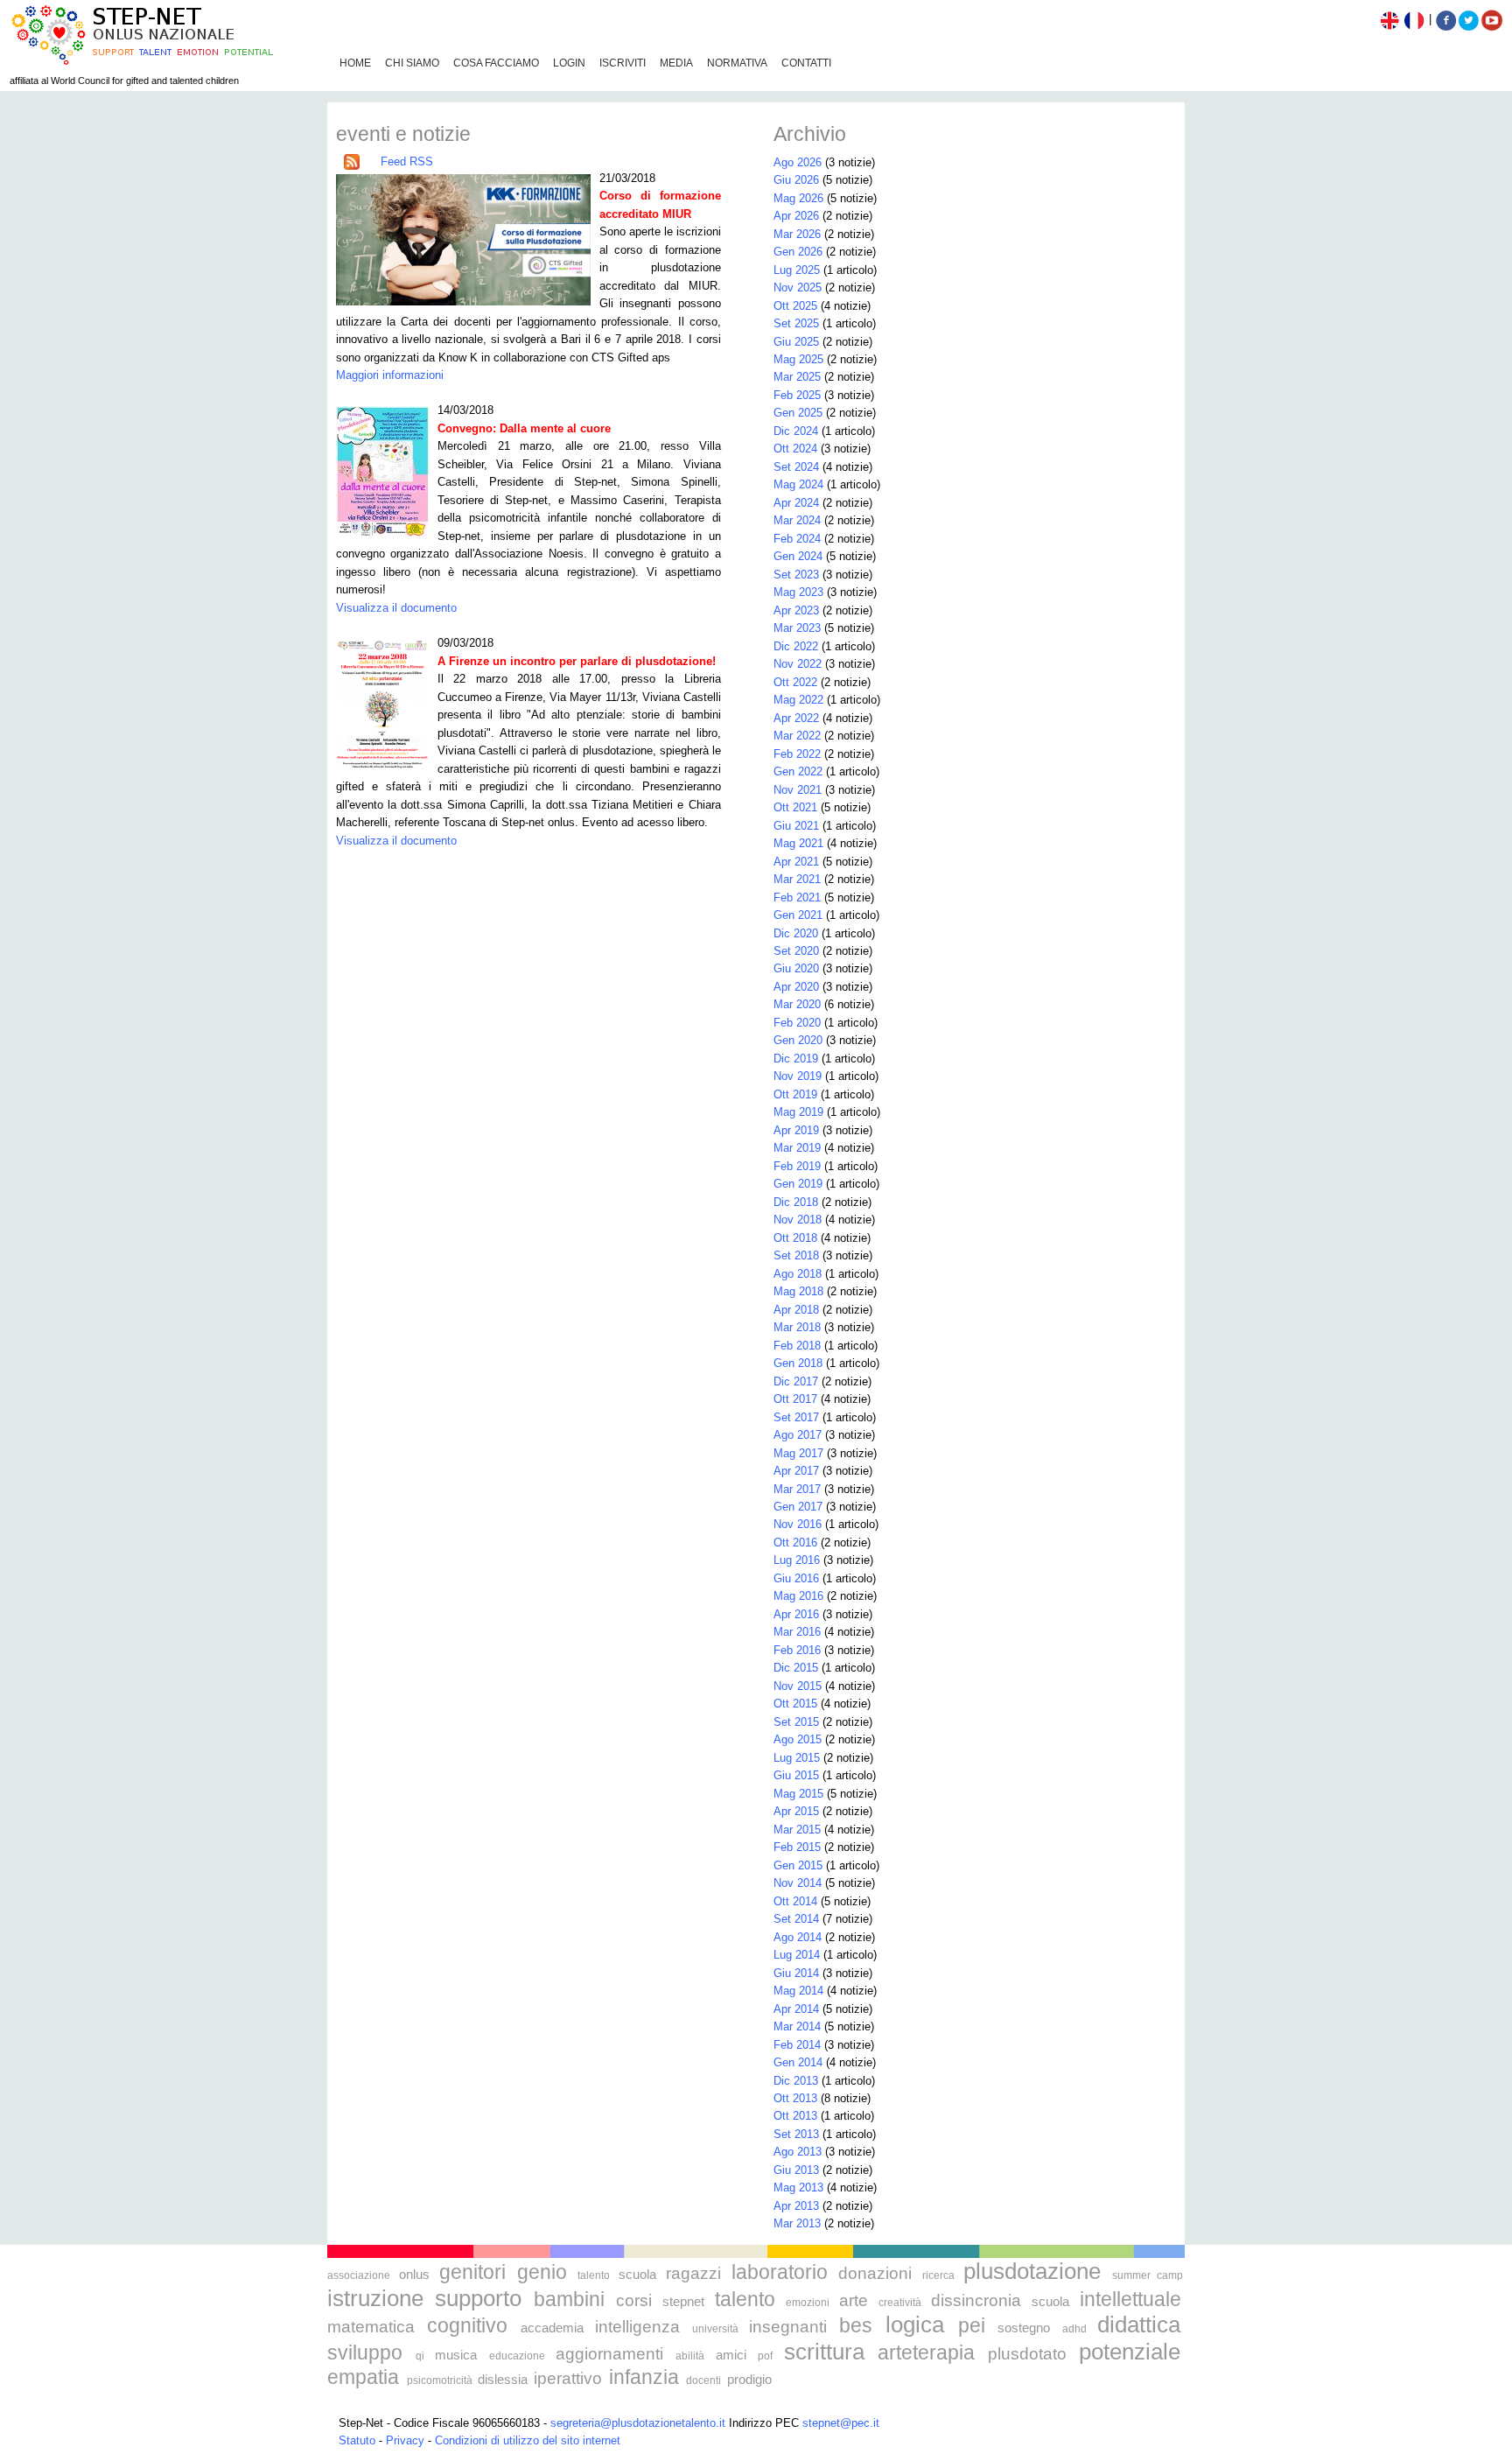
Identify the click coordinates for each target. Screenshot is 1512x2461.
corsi (634, 2300)
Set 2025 (796, 323)
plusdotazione (1032, 2271)
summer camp (1148, 2275)
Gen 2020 (798, 1040)
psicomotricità (440, 2380)
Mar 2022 (797, 736)
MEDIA (676, 63)
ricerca (938, 2275)
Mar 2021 (797, 879)
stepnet (683, 2301)
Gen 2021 (798, 915)
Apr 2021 (796, 862)
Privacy (405, 2440)
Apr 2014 (796, 2009)
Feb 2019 (797, 1166)
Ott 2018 (795, 1238)
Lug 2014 (797, 1955)
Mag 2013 (798, 2188)
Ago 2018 (798, 1274)
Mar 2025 (797, 377)
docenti (703, 2380)
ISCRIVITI (623, 63)
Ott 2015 (795, 1704)
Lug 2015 (797, 1758)
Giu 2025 (796, 342)
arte (854, 2300)
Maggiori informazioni (390, 375)
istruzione (375, 2298)
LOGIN (569, 63)
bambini (569, 2299)
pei (972, 2325)
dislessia (503, 2379)
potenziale (1130, 2352)
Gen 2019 (798, 1184)
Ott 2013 (795, 2098)
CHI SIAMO (412, 63)
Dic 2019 (796, 1059)
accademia (552, 2328)
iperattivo (568, 2378)
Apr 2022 (796, 718)
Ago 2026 (798, 162)
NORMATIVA (737, 63)
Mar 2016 (797, 1632)
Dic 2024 (796, 431)
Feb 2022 (797, 754)
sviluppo (365, 2352)
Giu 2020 (796, 968)
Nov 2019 (798, 1076)
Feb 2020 (797, 1023)
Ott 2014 (795, 1901)
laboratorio (780, 2272)
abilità (690, 2356)
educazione (517, 2356)
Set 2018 (796, 1255)
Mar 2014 (797, 2026)
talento (594, 2275)
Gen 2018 (798, 1363)
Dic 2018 (796, 1202)
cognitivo (467, 2325)
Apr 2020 (796, 987)
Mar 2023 (797, 628)
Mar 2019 (797, 1148)
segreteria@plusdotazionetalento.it (638, 2423)
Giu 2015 (796, 1775)
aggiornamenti (609, 2354)
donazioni (875, 2273)
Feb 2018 (797, 1346)
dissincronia (976, 2300)
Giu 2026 (796, 180)
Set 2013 (796, 2134)
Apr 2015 (796, 1811)
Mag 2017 (798, 1453)
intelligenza (637, 2327)
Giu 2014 (796, 1973)
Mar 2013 (797, 2223)
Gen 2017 (798, 1507)
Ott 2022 (795, 682)
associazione (359, 2275)
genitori (472, 2272)
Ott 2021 (795, 807)
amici (731, 2355)
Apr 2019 (796, 1130)
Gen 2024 (798, 556)
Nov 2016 (798, 1524)
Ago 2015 (798, 1739)
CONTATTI (806, 63)
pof (765, 2356)
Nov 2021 (798, 790)
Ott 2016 (795, 1543)
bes (856, 2325)
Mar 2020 (797, 1004)
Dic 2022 (796, 646)
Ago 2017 (798, 1435)
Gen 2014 (798, 2062)
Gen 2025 (798, 413)
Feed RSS (407, 161)
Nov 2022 (798, 664)
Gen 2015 (798, 1865)
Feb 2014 (797, 2045)
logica (915, 2324)
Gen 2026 (798, 252)
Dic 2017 (796, 1381)
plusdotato (1027, 2354)
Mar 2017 (797, 1489)
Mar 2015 (797, 1830)
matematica (371, 2327)
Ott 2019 (795, 1094)
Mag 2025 (798, 359)
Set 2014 (796, 1919)
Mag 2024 (798, 484)
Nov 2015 (798, 1686)
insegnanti (788, 2327)
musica (456, 2355)
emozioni (808, 2303)
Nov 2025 (798, 287)
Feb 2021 (797, 897)
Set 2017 (796, 1417)
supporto (478, 2298)
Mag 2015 (798, 1794)
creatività (900, 2303)
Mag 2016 (798, 1596)
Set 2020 (796, 951)
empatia (363, 2377)
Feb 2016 (797, 1650)
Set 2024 (796, 467)
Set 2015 (796, 1722)
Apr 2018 (796, 1310)
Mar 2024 (797, 520)
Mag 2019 (798, 1112)
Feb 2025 (797, 395)
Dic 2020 (796, 933)
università (715, 2329)
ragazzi (693, 2273)
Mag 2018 (798, 1291)
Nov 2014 (798, 1883)
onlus (414, 2274)
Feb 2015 (797, 1847)
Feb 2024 (797, 539)
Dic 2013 (796, 2081)
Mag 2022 (798, 700)
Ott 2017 (795, 1399)
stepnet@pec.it (841, 2423)
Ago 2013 (798, 2152)
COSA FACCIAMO (496, 63)
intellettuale (1130, 2299)
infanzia (644, 2377)
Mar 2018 (797, 1327)
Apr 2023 (796, 610)
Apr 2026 (796, 216)
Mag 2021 (798, 843)
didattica (1139, 2324)
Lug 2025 (797, 270)
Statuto (357, 2440)
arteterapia (926, 2352)
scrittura (824, 2352)
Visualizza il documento (396, 608)
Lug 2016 (797, 1560)
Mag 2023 (798, 592)
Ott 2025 (795, 306)
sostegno (1024, 2328)
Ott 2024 (795, 449)
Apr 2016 (796, 1614)
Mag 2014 (798, 1991)
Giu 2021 (796, 826)
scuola (637, 2274)
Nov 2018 (798, 1220)
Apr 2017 (796, 1471)
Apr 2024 (796, 503)
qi (420, 2356)
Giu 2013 (796, 2170)
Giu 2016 (796, 1578)
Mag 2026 (798, 198)
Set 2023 (796, 575)
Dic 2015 (796, 1668)
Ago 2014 (798, 1937)
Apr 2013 (796, 2206)
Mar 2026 (797, 234)
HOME (355, 63)
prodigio (749, 2379)
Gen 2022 (798, 771)
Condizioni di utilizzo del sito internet (528, 2440)
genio (542, 2272)
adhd (1074, 2329)
